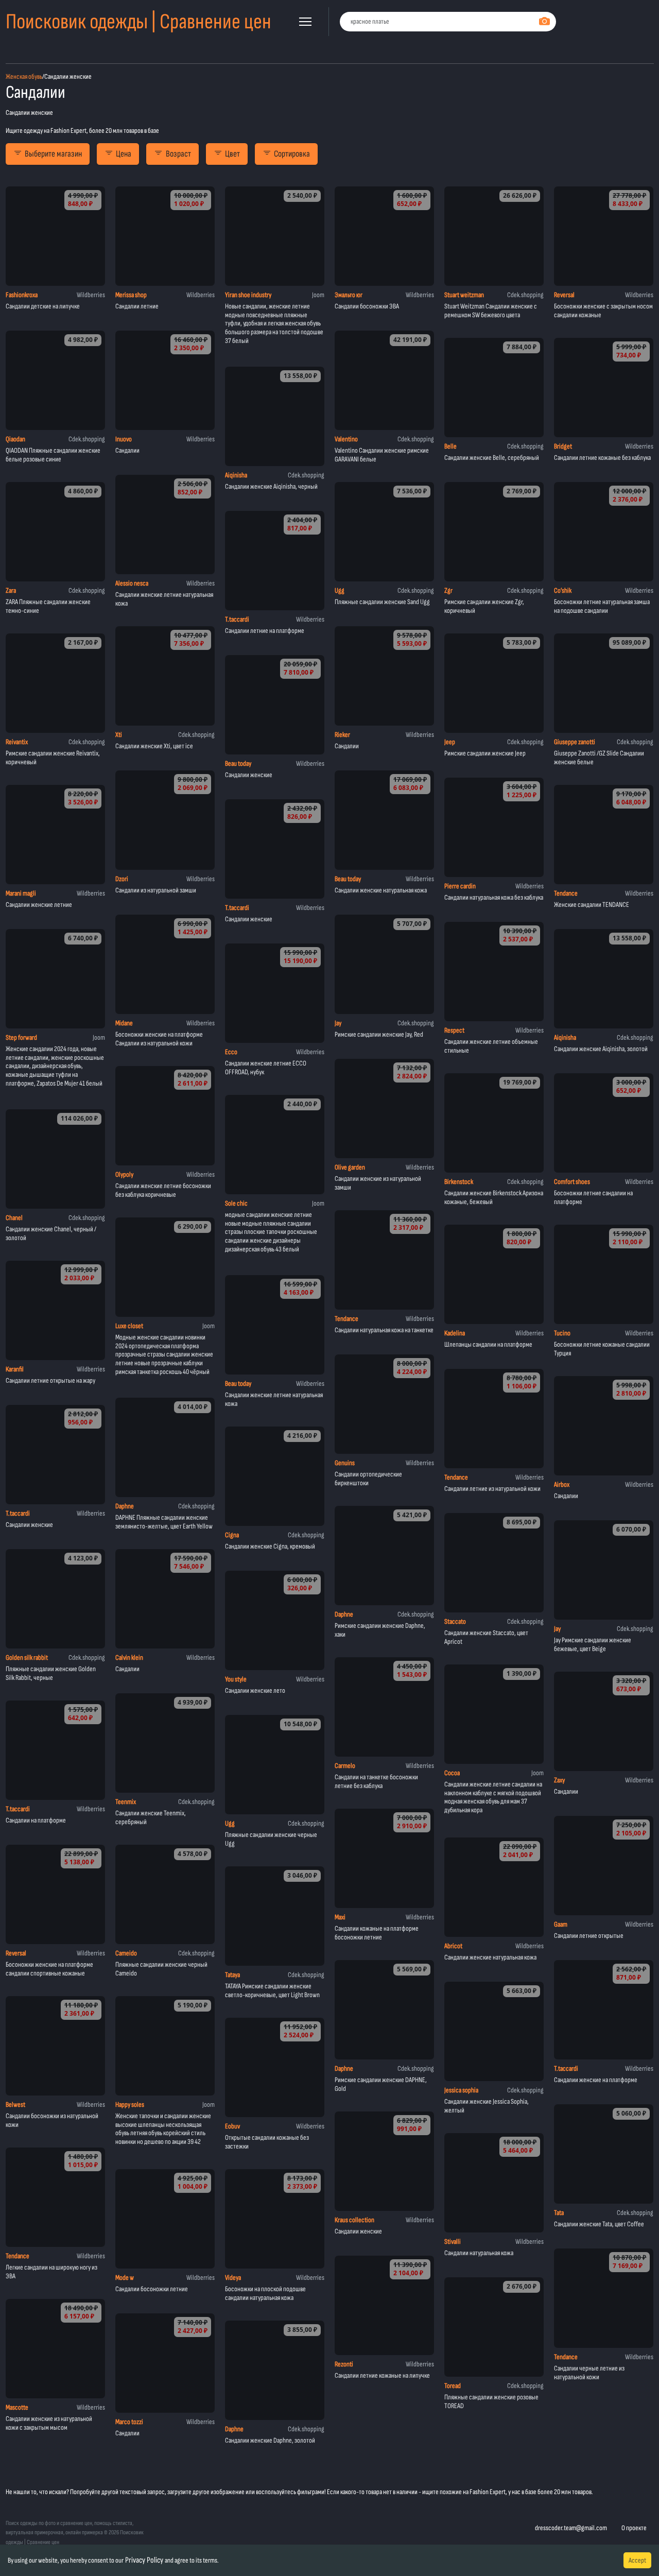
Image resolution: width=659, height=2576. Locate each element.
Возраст (178, 154)
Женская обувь (24, 76)
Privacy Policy (144, 2560)
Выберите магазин (53, 154)
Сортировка (292, 154)
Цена (124, 154)
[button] (305, 22)
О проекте (634, 2528)
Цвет (232, 154)
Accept (637, 2560)
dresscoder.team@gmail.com (571, 2528)
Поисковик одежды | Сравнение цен (138, 22)
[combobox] (448, 22)
